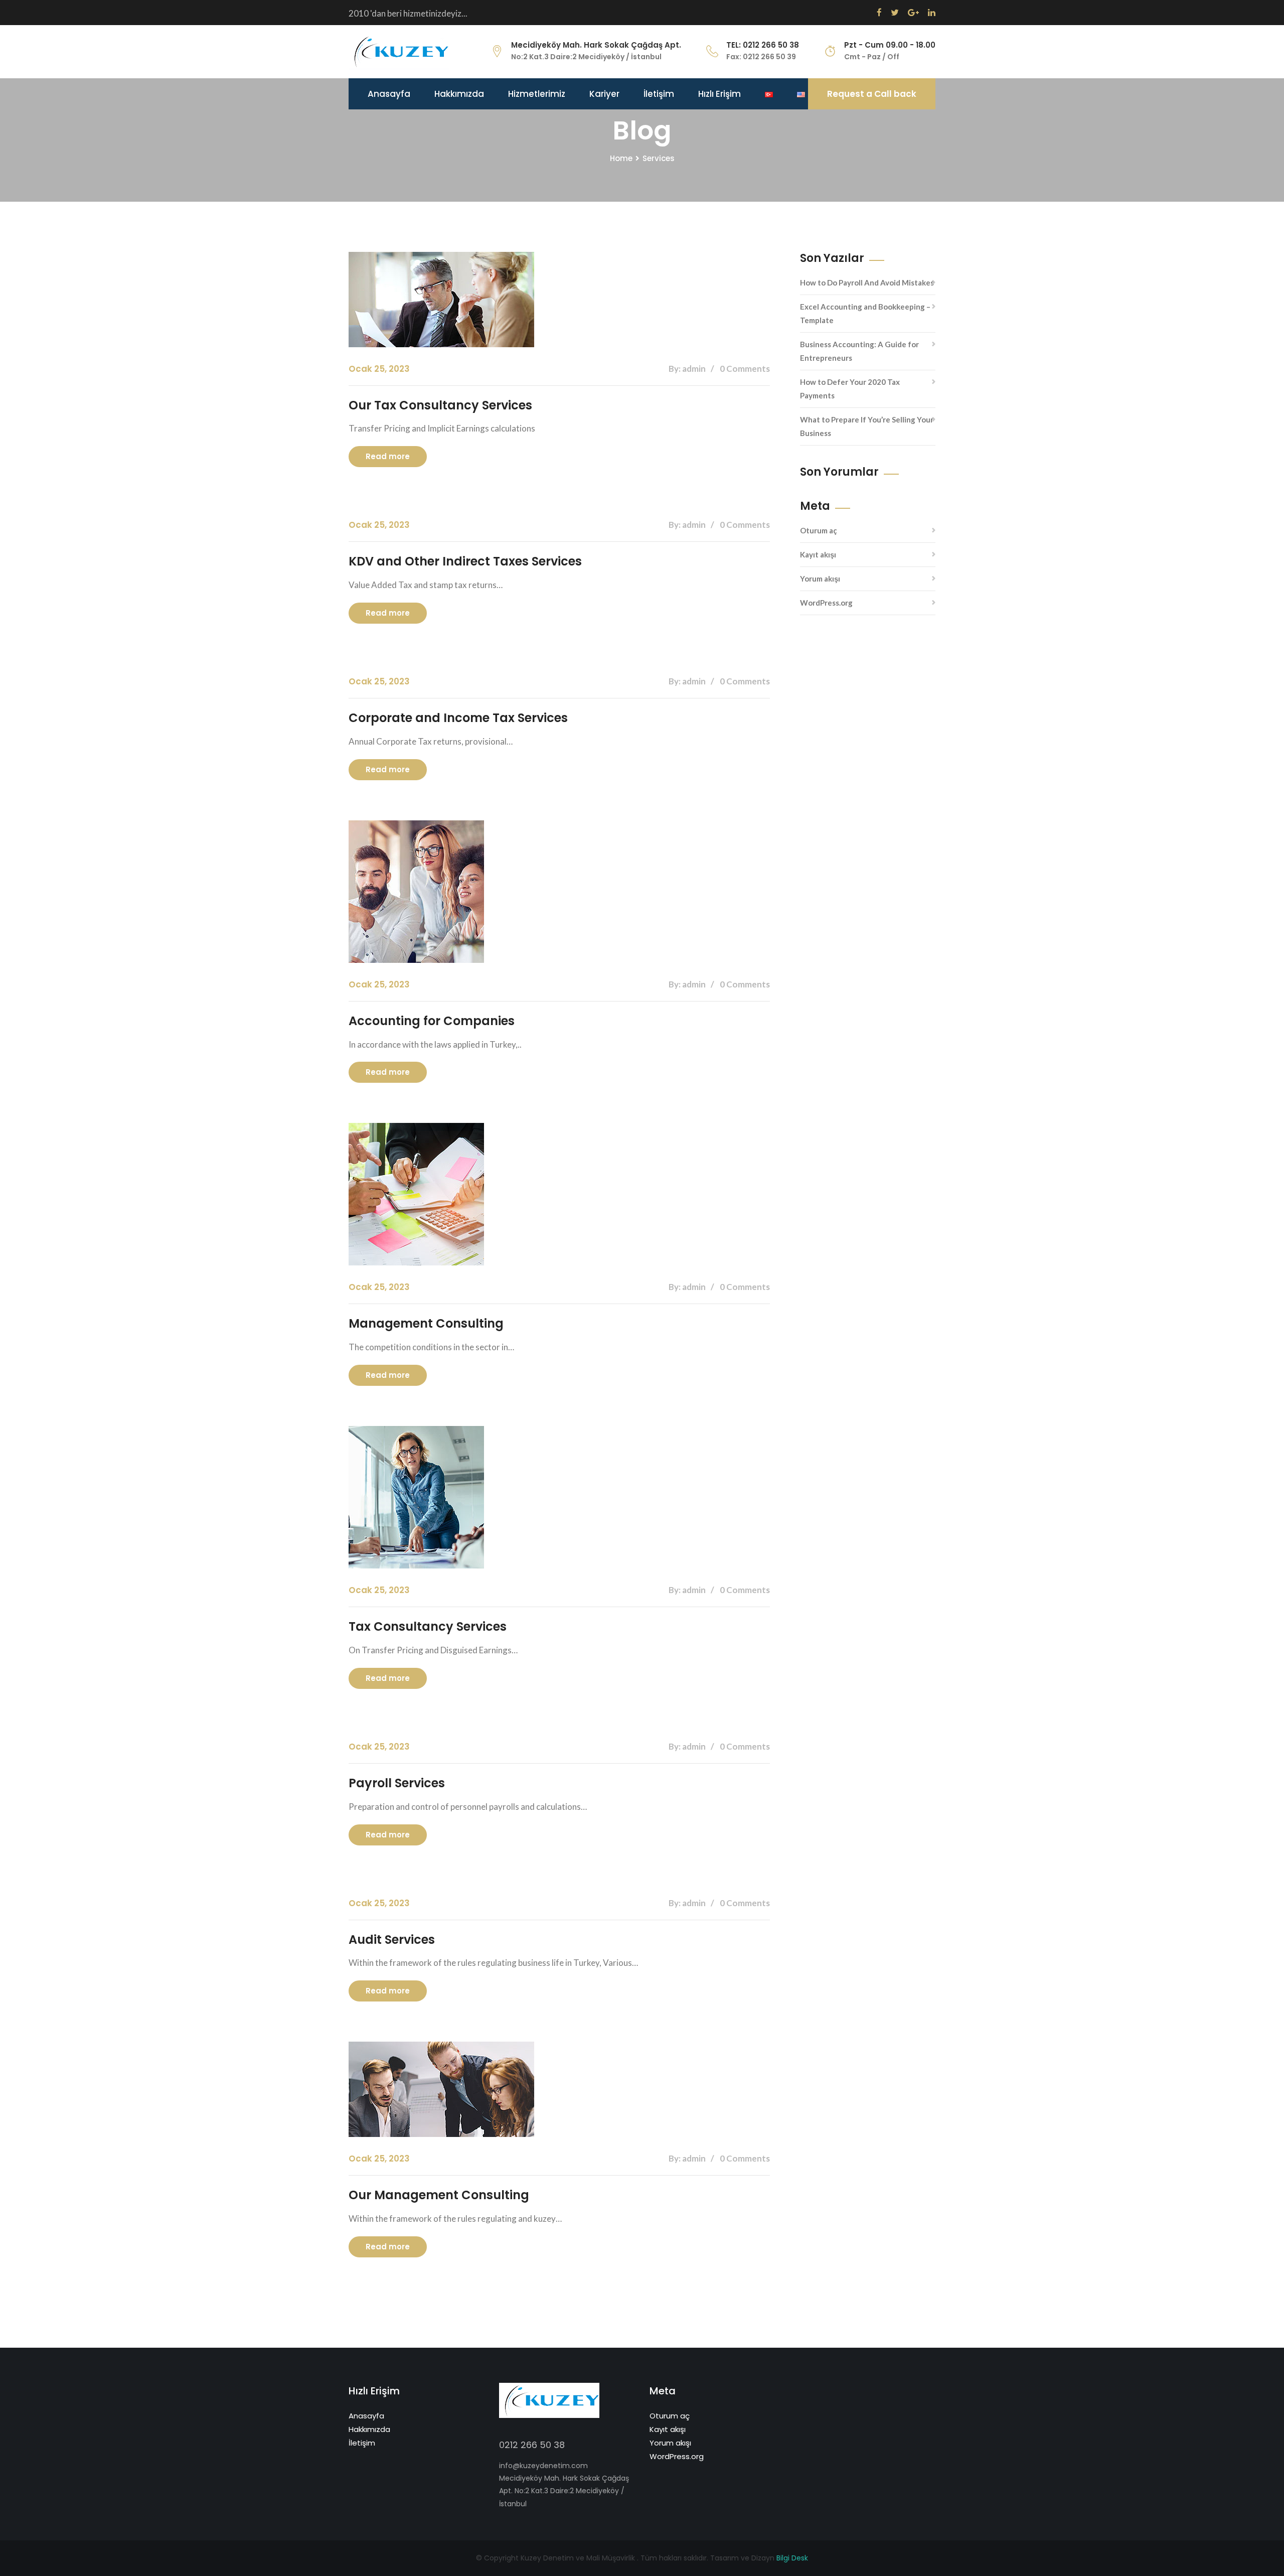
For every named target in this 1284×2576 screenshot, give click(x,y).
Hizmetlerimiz (537, 94)
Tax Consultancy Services (428, 1626)
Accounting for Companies (432, 1021)
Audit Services (392, 1940)
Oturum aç (819, 530)
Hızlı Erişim (719, 94)
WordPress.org (826, 603)
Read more (388, 456)
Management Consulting (426, 1323)
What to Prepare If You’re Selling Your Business (867, 426)
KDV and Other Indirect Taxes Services (465, 561)
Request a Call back (872, 94)
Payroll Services (397, 1783)
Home (621, 158)
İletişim (659, 94)
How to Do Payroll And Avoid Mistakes (867, 282)
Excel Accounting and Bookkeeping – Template (865, 313)
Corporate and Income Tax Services (458, 718)
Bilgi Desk (792, 2558)
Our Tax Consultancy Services (440, 405)
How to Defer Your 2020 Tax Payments (850, 389)
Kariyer (604, 94)
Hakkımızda (459, 94)
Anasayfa (389, 94)
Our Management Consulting (439, 2195)
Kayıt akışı (818, 554)
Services (659, 158)
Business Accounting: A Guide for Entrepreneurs (859, 351)
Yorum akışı (820, 579)
